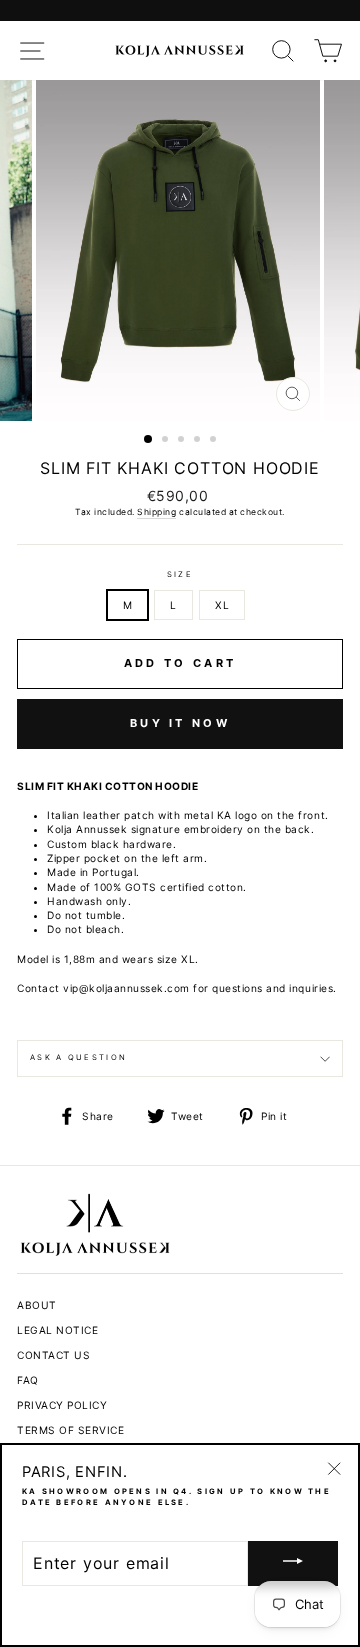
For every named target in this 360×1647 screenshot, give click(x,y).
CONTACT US (53, 1355)
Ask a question (78, 1057)
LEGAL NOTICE (57, 1330)
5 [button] (215, 441)
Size (180, 574)
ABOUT (37, 1305)
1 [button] (149, 440)
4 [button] (199, 441)
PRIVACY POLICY (62, 1405)
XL (222, 605)
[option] (180, 250)
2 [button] (167, 441)
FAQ (28, 1380)
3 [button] (183, 441)
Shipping (156, 512)
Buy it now (180, 723)
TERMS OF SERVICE (70, 1430)
